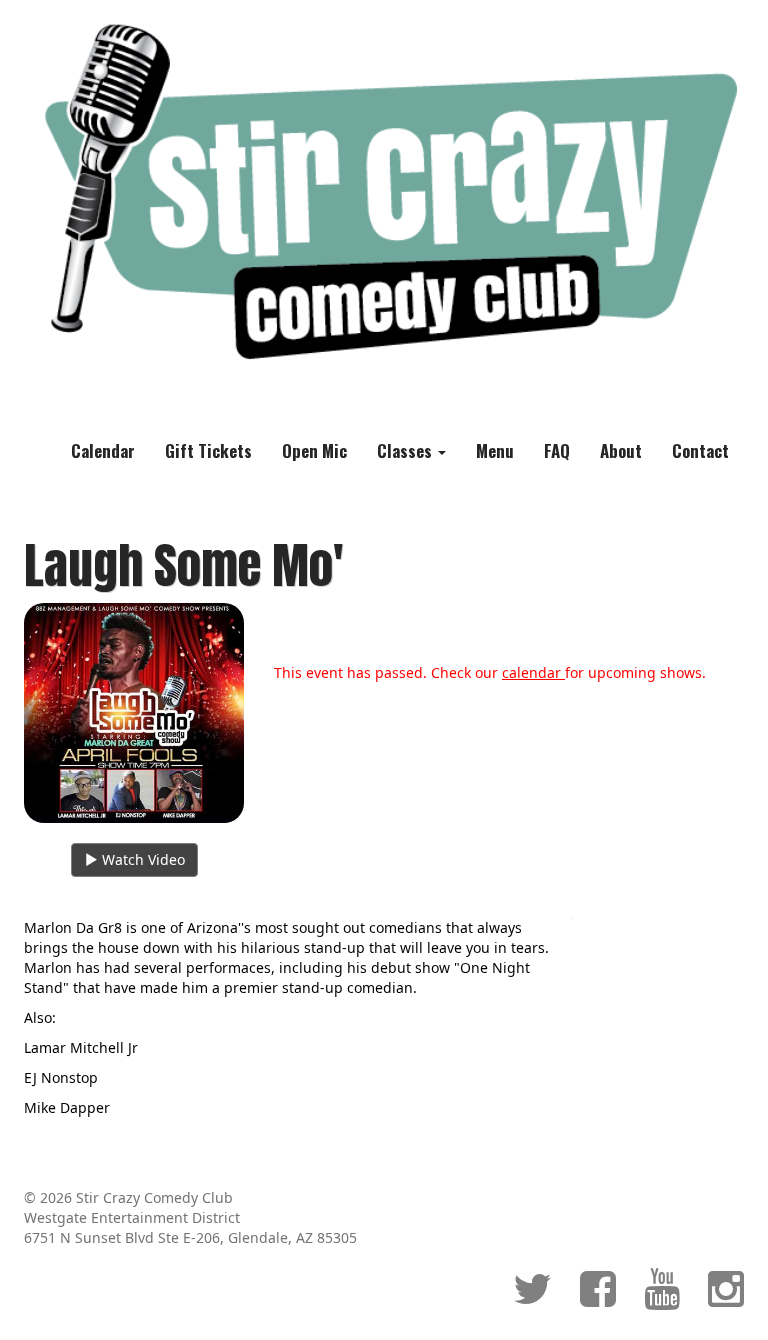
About (621, 450)
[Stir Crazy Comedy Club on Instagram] (726, 1298)
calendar (533, 672)
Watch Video (141, 859)
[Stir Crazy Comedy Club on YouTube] (662, 1298)
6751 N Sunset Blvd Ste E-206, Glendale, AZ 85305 (190, 1237)
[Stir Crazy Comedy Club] (384, 191)
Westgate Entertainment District (132, 1217)
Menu (495, 450)
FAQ (557, 450)
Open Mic (314, 450)
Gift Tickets (208, 450)
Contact (700, 450)
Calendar (103, 450)
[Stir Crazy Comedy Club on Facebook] (598, 1298)
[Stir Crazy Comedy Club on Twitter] (532, 1298)
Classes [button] (406, 450)
